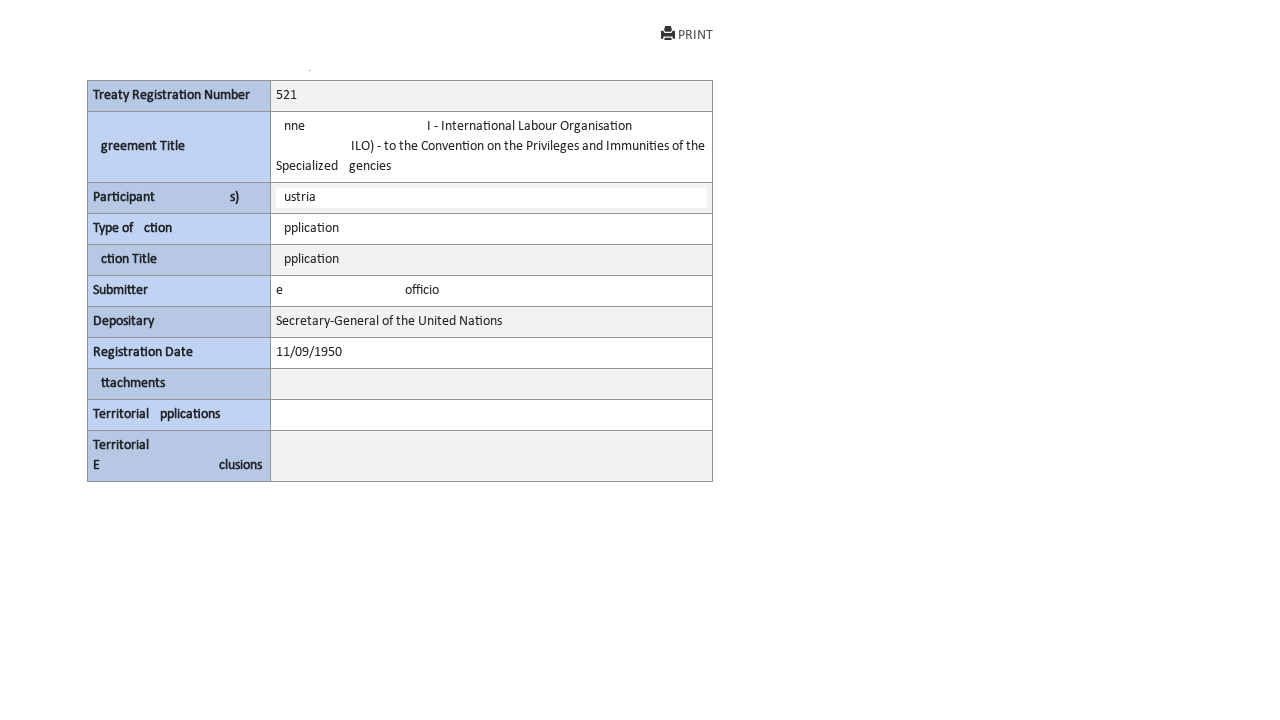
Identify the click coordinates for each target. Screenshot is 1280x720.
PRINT (695, 35)
